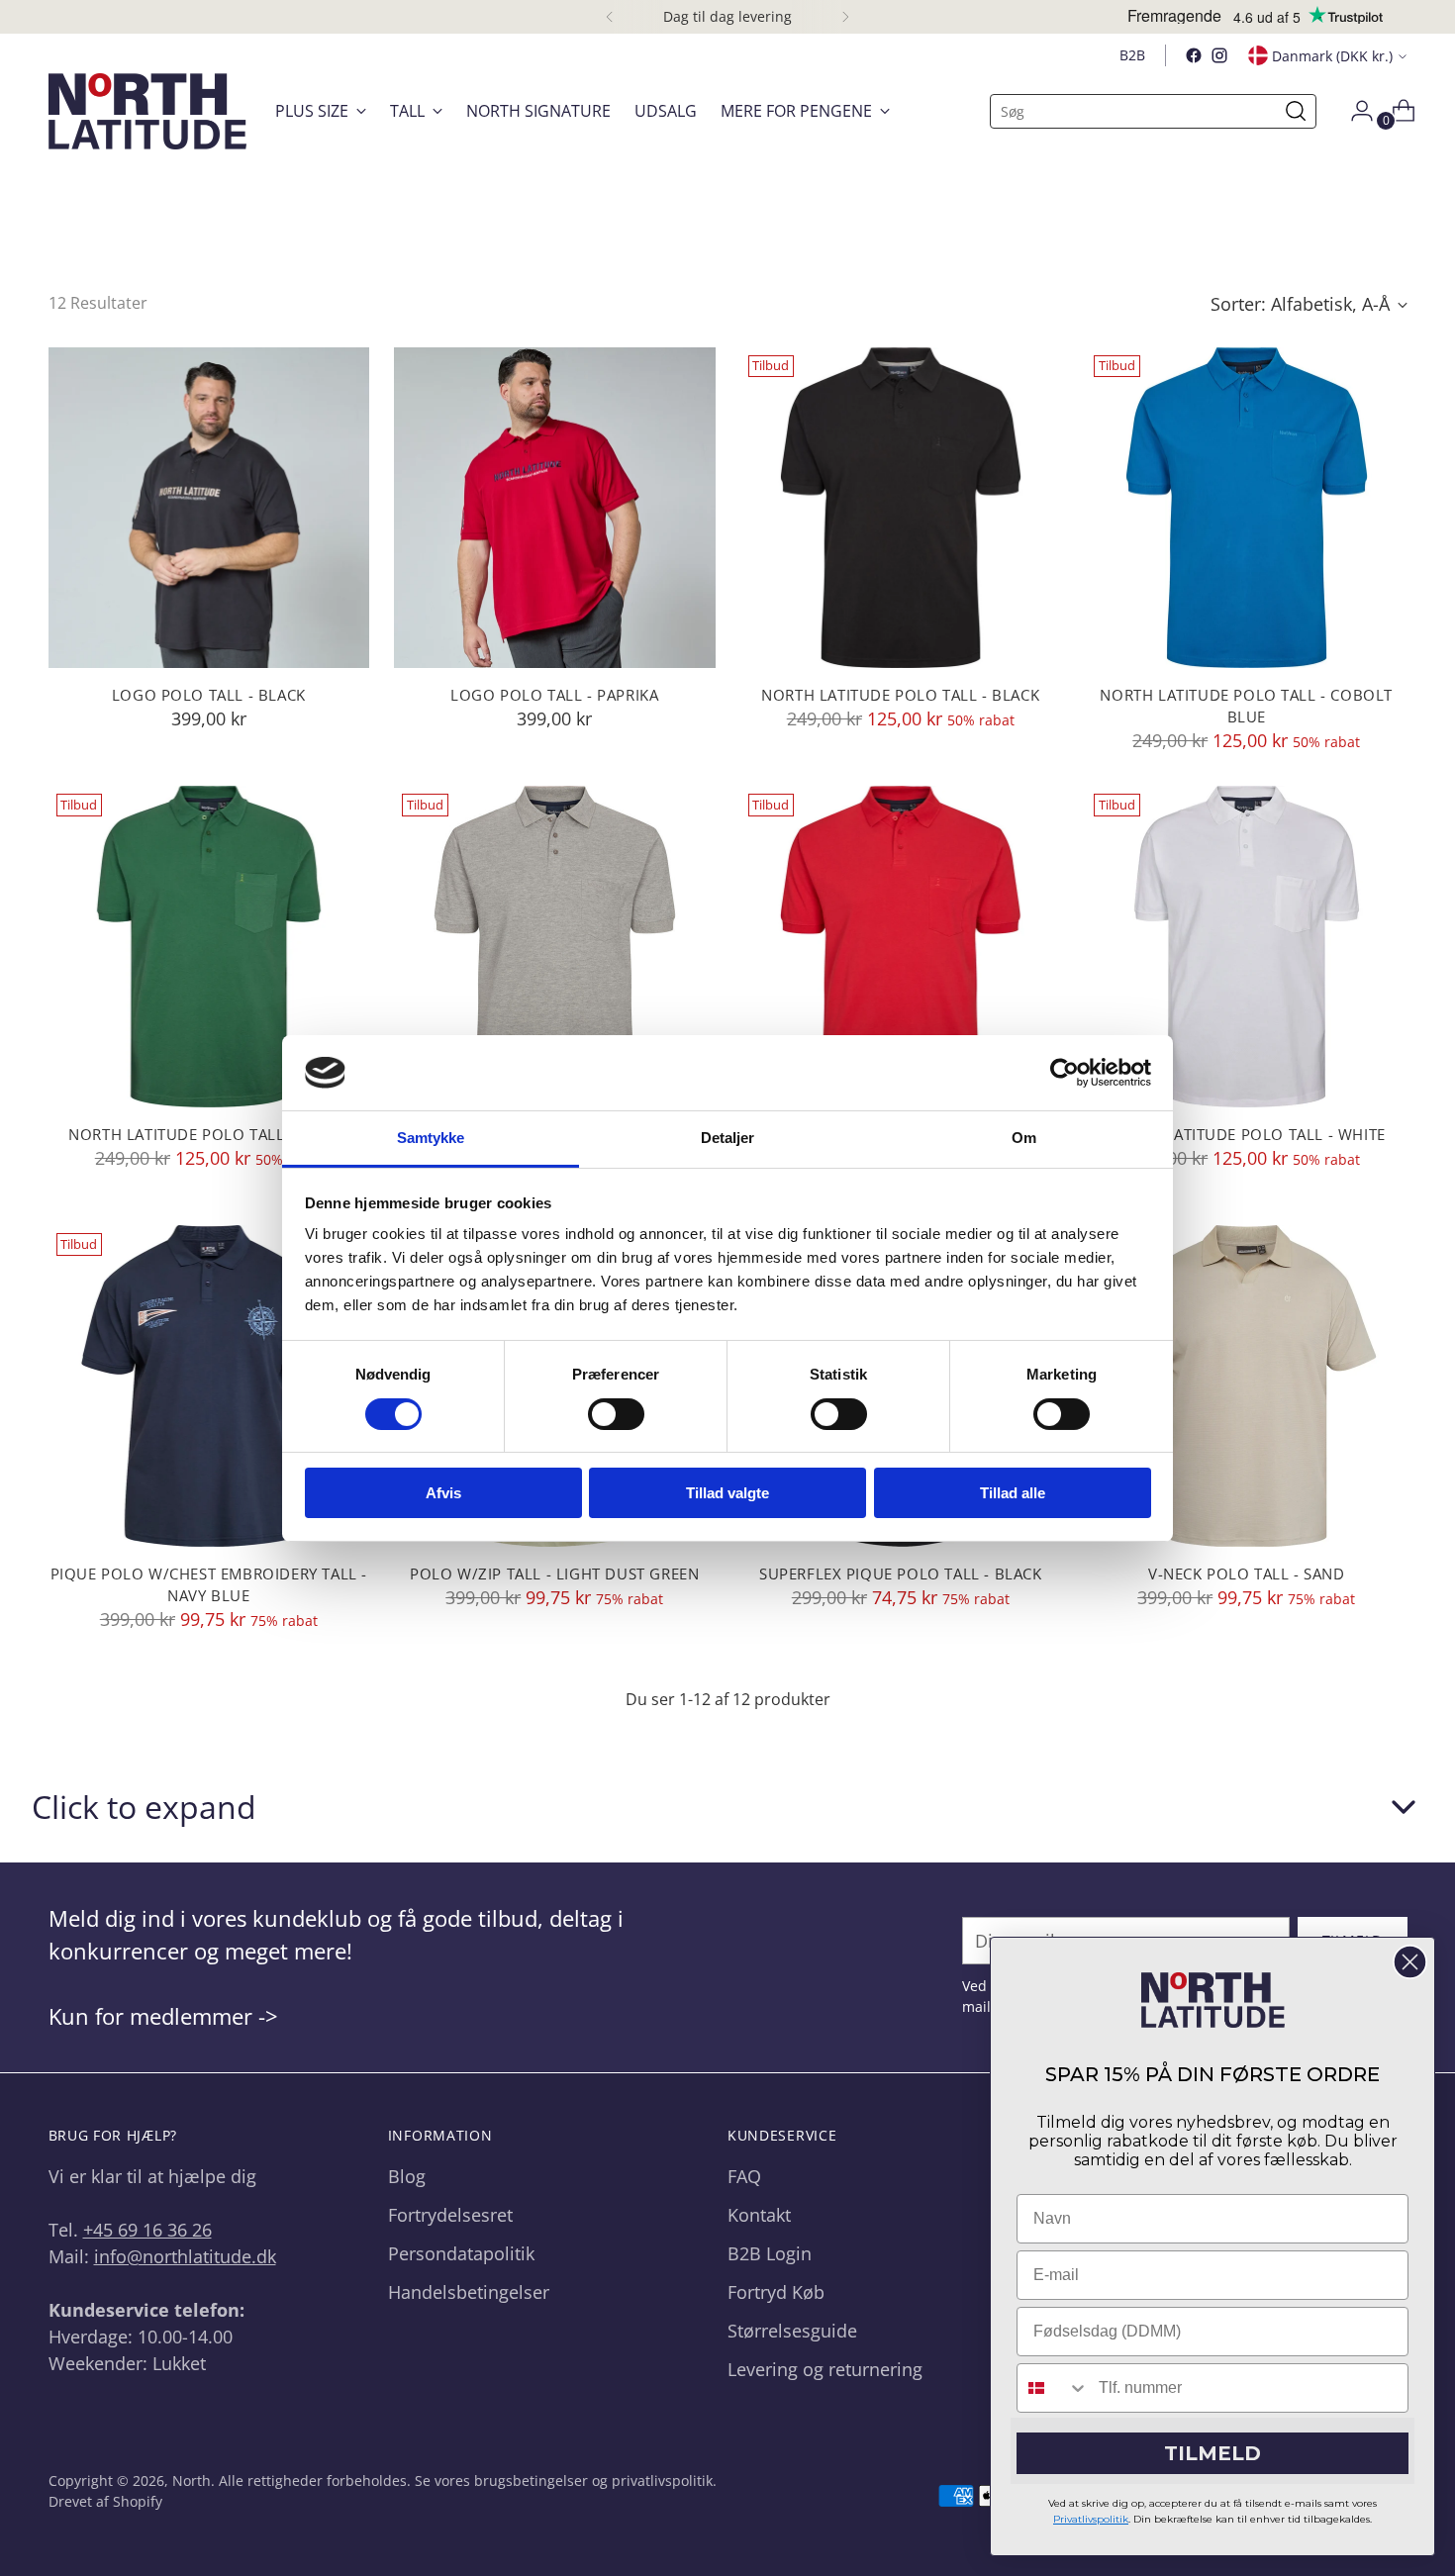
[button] (727, 1807)
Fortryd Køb (776, 2292)
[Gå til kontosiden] (1354, 111)
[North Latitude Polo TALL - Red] (901, 947)
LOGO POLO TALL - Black (209, 695)
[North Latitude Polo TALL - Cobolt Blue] (1247, 508)
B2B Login (770, 2253)
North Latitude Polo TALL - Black (900, 695)
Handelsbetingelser (469, 2292)
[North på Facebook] (1194, 55)
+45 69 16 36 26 (147, 2230)
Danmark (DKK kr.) (1332, 56)
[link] (1213, 2000)
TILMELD (1212, 2453)
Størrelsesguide (792, 2331)
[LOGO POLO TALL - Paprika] (555, 508)
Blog (407, 2176)
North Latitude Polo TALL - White (1247, 1134)
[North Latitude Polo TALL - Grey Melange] (555, 947)
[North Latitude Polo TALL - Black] (901, 508)
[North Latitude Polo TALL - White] (1247, 947)
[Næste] (845, 17)
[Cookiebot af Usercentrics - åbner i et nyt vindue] (1065, 1073)
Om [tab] (1024, 1138)
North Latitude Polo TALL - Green (208, 1134)
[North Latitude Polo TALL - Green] (209, 947)
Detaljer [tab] (728, 1138)
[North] (147, 111)
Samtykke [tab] (431, 1138)
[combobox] (1053, 2388)
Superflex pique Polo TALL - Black (901, 1574)
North (192, 2481)
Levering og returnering (825, 2369)
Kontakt (759, 2215)
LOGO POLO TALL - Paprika (554, 695)
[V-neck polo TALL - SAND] (1247, 1386)
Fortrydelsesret (450, 2215)
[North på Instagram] (1219, 55)
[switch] (616, 1414)
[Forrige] (610, 17)
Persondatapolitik (461, 2253)
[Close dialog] (1410, 1962)
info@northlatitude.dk (185, 2256)
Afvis (443, 1493)
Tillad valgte (727, 1493)
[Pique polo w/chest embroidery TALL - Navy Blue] (209, 1386)
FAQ (744, 2176)
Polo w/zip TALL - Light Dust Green (554, 1574)
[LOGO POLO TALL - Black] (209, 508)
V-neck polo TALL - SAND (1247, 1574)
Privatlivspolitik (1091, 2519)
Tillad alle (1013, 1493)
